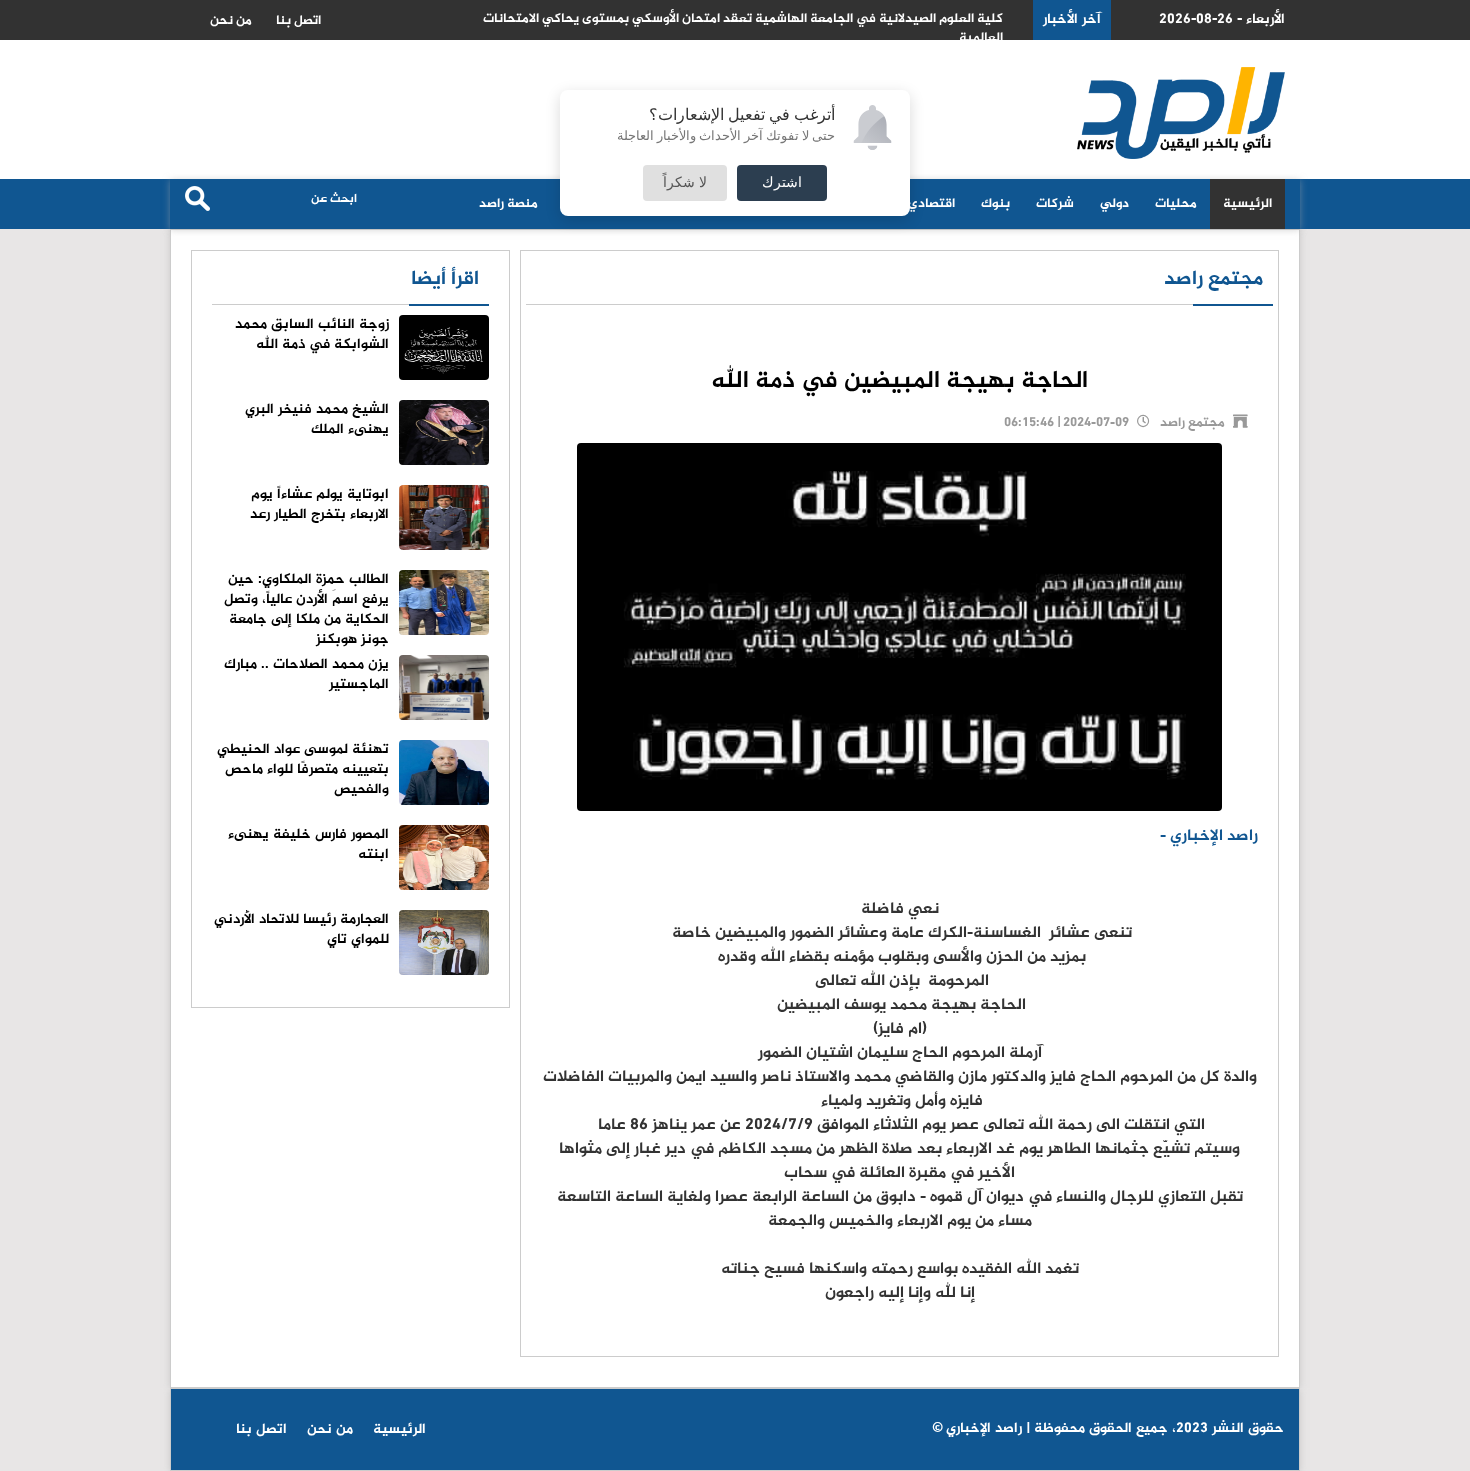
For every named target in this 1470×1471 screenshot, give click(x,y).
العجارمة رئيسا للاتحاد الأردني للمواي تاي (301, 929)
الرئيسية (1247, 204)
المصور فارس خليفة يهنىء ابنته (308, 844)
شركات (1055, 204)
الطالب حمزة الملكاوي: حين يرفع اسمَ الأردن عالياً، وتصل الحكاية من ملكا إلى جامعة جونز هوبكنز (306, 609)
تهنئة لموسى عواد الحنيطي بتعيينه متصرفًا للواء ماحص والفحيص (303, 769)
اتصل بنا (298, 21)
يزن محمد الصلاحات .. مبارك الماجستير (306, 674)
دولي (1114, 204)
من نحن (231, 21)
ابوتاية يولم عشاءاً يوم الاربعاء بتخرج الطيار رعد (319, 504)
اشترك (782, 183)
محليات (1176, 204)
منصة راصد (508, 204)
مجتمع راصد (1213, 279)
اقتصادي (931, 204)
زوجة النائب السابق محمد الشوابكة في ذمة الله (312, 334)
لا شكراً (685, 183)
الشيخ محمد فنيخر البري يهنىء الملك (317, 419)
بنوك (995, 204)
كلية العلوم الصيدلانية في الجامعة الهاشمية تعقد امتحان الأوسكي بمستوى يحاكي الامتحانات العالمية (743, 28)
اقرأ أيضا (445, 279)
